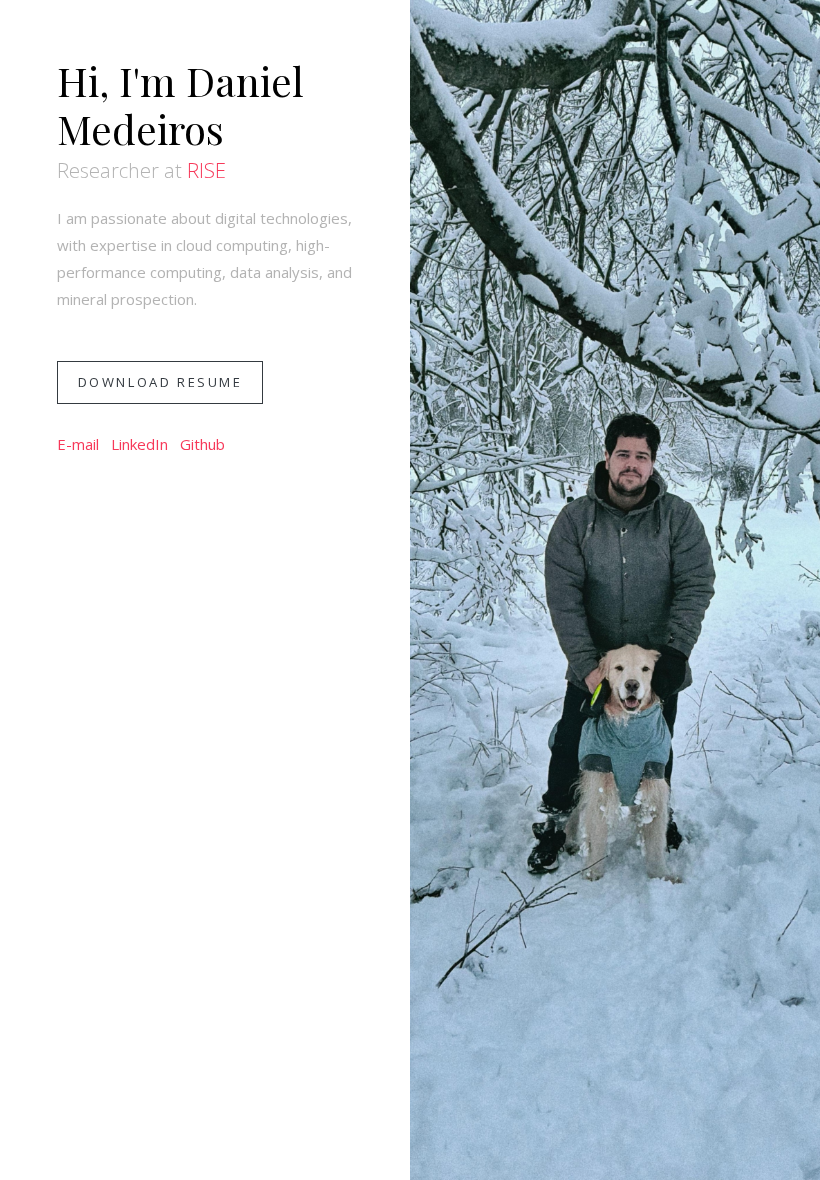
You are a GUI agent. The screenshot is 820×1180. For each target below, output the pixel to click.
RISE (206, 170)
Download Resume (160, 382)
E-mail (78, 444)
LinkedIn (139, 444)
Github (202, 444)
